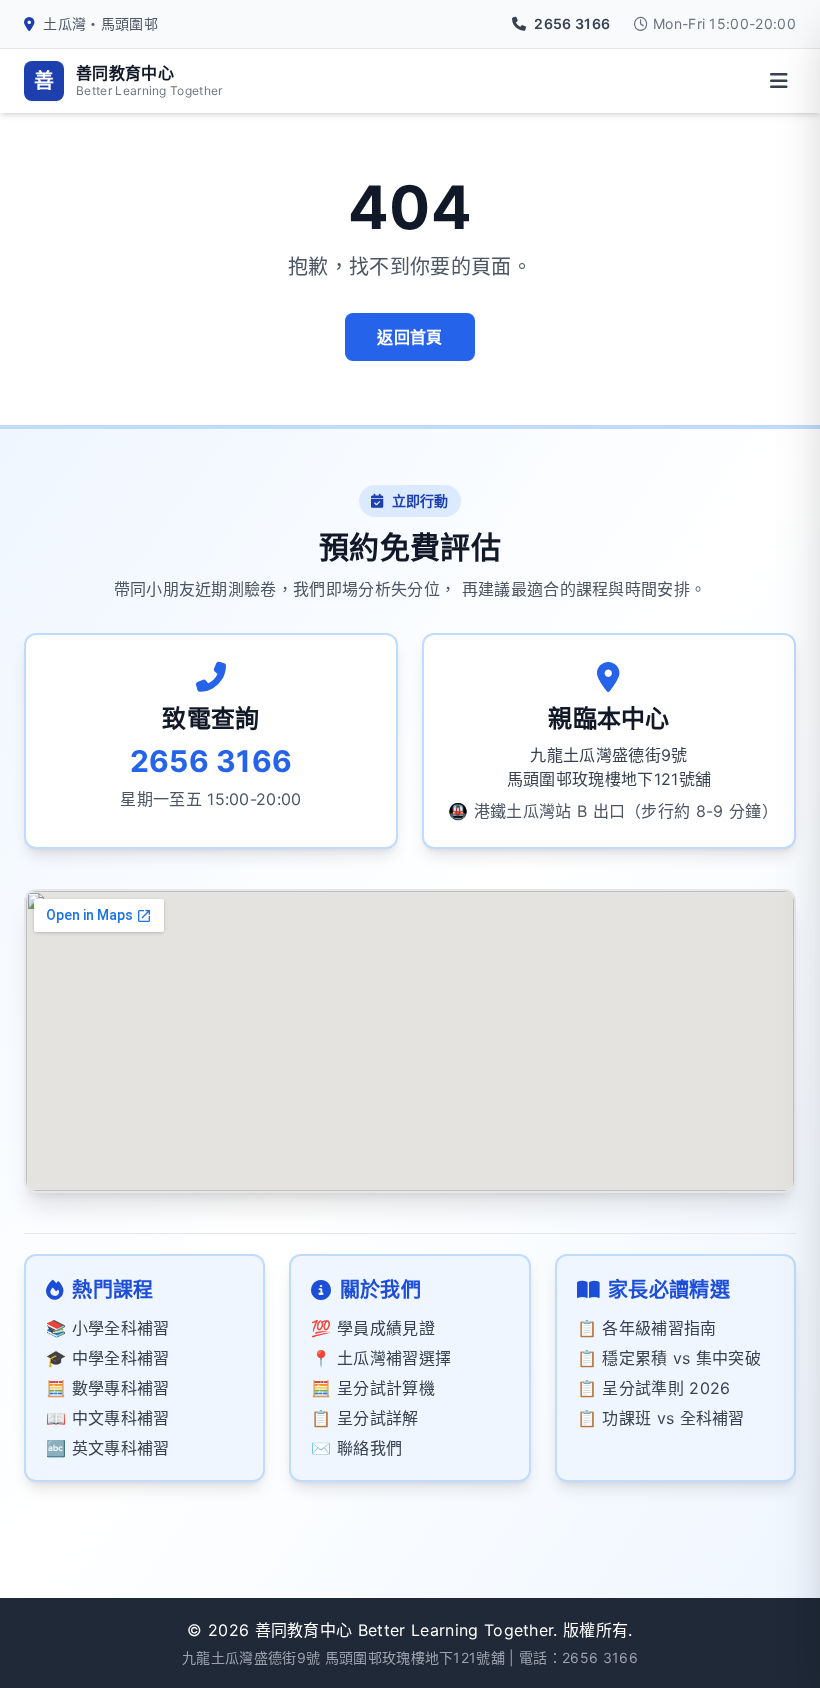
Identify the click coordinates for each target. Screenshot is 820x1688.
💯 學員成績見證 (373, 1328)
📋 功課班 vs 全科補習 (661, 1418)
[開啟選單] (779, 81)
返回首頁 (409, 337)
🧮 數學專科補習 (108, 1388)
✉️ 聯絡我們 (356, 1448)
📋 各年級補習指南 (647, 1328)
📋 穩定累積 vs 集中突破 (669, 1358)
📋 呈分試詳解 (364, 1418)
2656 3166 (600, 1657)
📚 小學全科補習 (108, 1328)
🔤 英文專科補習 (108, 1448)
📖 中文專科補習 (108, 1418)
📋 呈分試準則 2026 (654, 1388)
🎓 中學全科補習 (108, 1358)
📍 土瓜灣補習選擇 (381, 1358)
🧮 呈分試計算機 (373, 1388)
